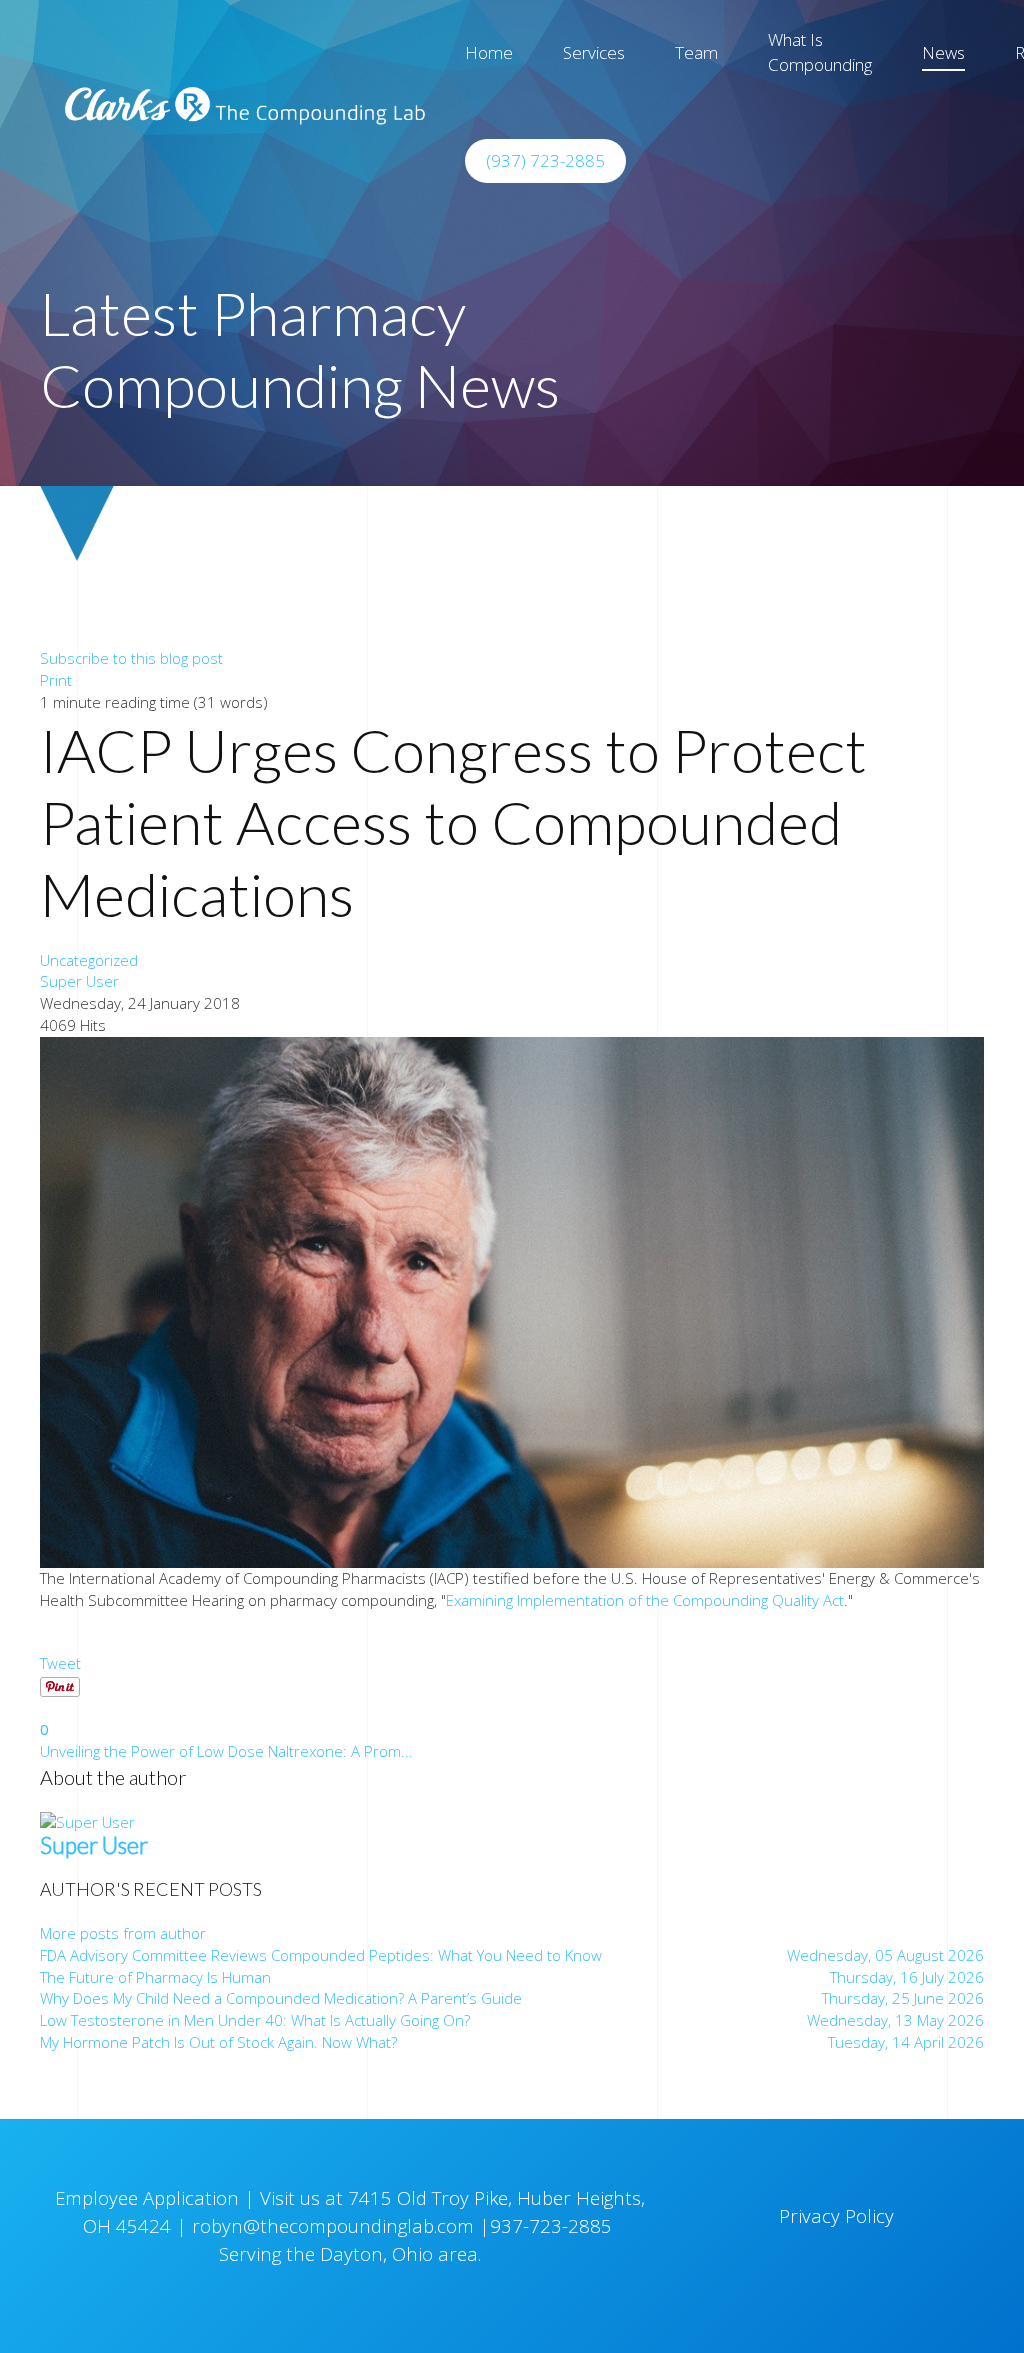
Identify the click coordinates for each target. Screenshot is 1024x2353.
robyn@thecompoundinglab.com (333, 2225)
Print (56, 680)
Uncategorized (89, 960)
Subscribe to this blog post (131, 658)
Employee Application (149, 2197)
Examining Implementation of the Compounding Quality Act (645, 1600)
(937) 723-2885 (545, 160)
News (943, 52)
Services (594, 52)
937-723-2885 (553, 2225)
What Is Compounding (820, 52)
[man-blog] (512, 1300)
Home (489, 52)
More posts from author (123, 1933)
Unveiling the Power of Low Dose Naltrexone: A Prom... (226, 1751)
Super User (79, 981)
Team (696, 52)
